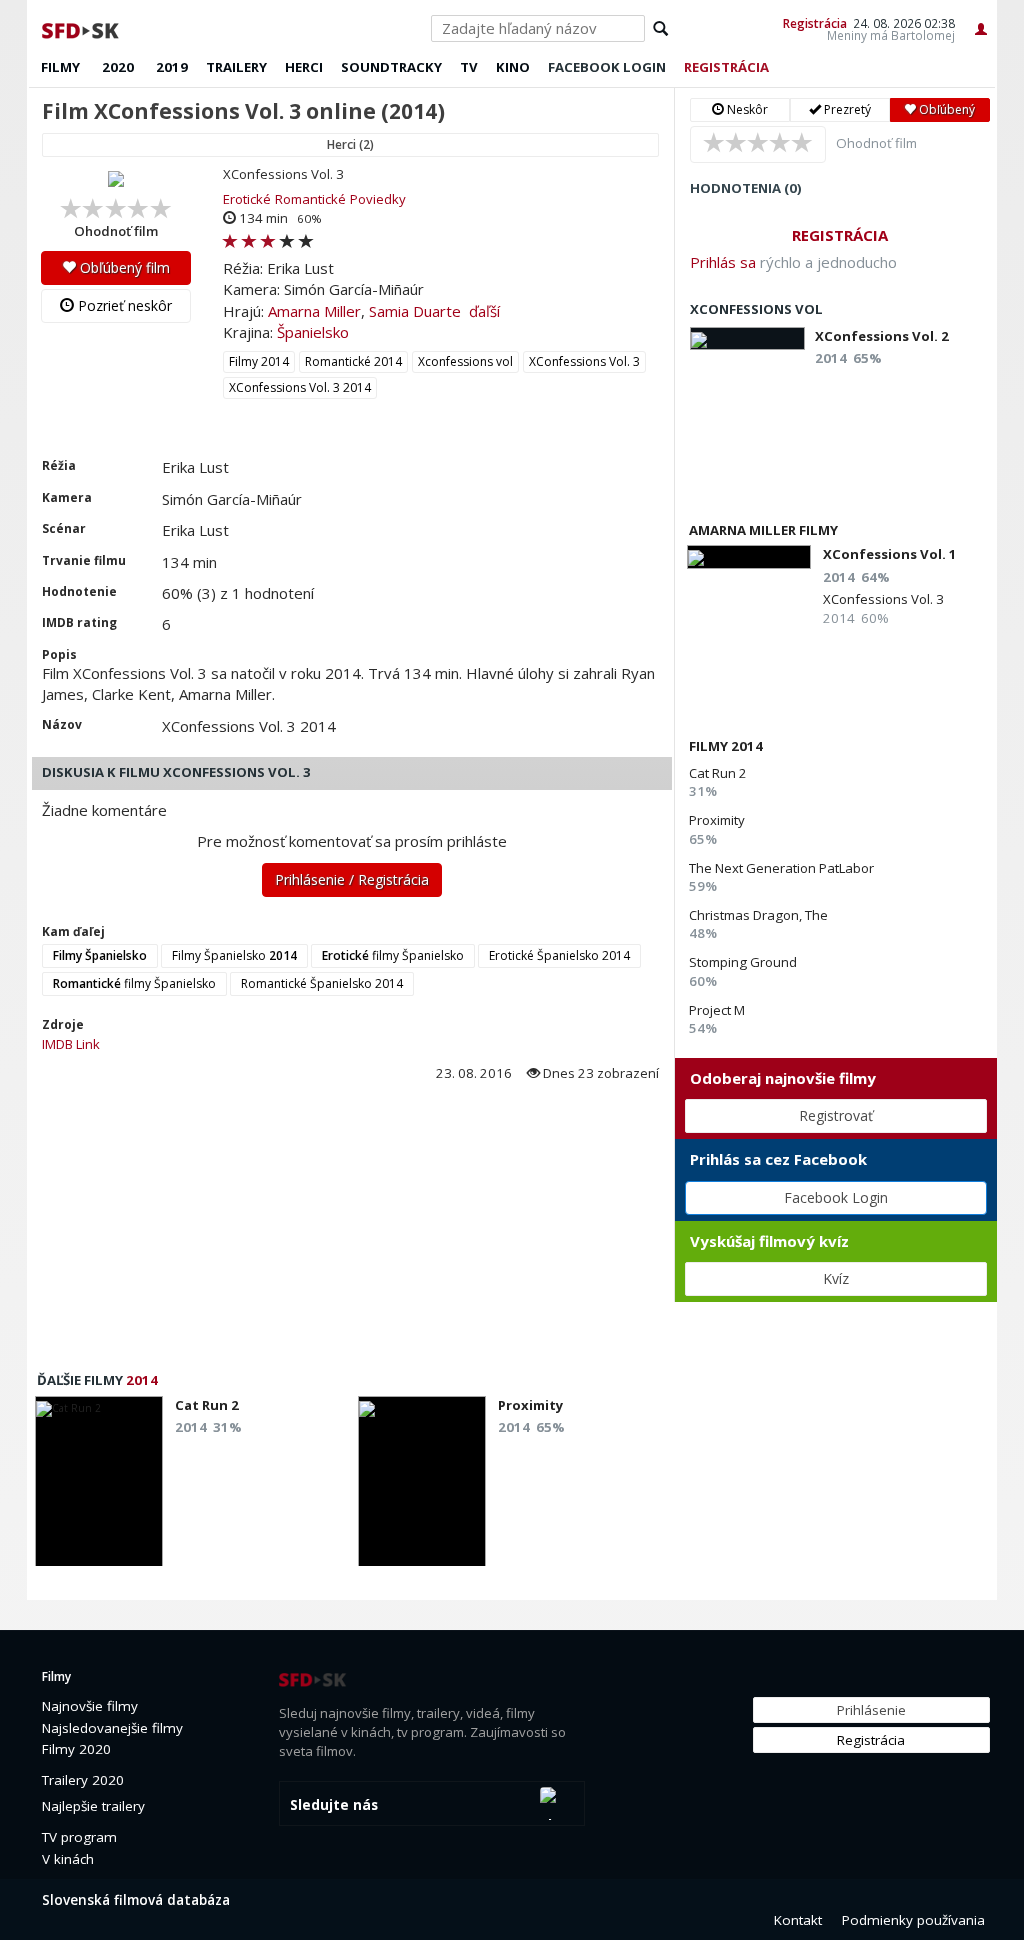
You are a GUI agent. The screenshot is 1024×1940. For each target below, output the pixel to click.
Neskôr (746, 109)
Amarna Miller (314, 311)
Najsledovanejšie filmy (112, 1728)
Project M (717, 1010)
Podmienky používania (913, 1920)
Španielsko (313, 332)
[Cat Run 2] (99, 1487)
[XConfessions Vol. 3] (116, 177)
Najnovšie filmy (90, 1706)
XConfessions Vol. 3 (584, 361)
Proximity (717, 820)
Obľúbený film (123, 267)
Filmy (60, 67)
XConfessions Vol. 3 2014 (300, 387)
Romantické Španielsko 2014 (322, 983)
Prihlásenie (871, 1710)
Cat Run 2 (718, 773)
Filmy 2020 (76, 1749)
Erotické (247, 199)
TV (469, 67)
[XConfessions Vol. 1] (749, 556)
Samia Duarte (415, 311)
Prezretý (846, 109)
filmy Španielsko (393, 955)
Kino (513, 67)
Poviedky (378, 199)
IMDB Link (71, 1044)
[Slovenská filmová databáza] (82, 28)
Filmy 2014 (259, 361)
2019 (172, 67)
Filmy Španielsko (234, 955)
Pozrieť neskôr (123, 305)
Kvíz (836, 1278)
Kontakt (798, 1920)
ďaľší (484, 311)
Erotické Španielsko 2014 (559, 955)
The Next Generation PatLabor (781, 868)
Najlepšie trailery (93, 1806)
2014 (142, 1380)
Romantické (310, 199)
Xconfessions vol (465, 361)
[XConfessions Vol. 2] (747, 338)
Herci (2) (350, 144)
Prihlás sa (723, 262)
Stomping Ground (743, 962)
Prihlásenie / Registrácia (352, 879)
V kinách (68, 1859)
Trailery (236, 67)
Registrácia (815, 23)
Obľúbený (945, 109)
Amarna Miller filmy (763, 530)
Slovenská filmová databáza (136, 1900)
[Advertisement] (350, 1233)
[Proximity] (422, 1487)
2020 (118, 67)
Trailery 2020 (83, 1780)
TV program (79, 1837)
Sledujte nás (334, 1805)
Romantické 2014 (353, 361)
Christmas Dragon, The (758, 915)
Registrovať (836, 1115)
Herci (304, 67)
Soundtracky (391, 67)
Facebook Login (836, 1197)
